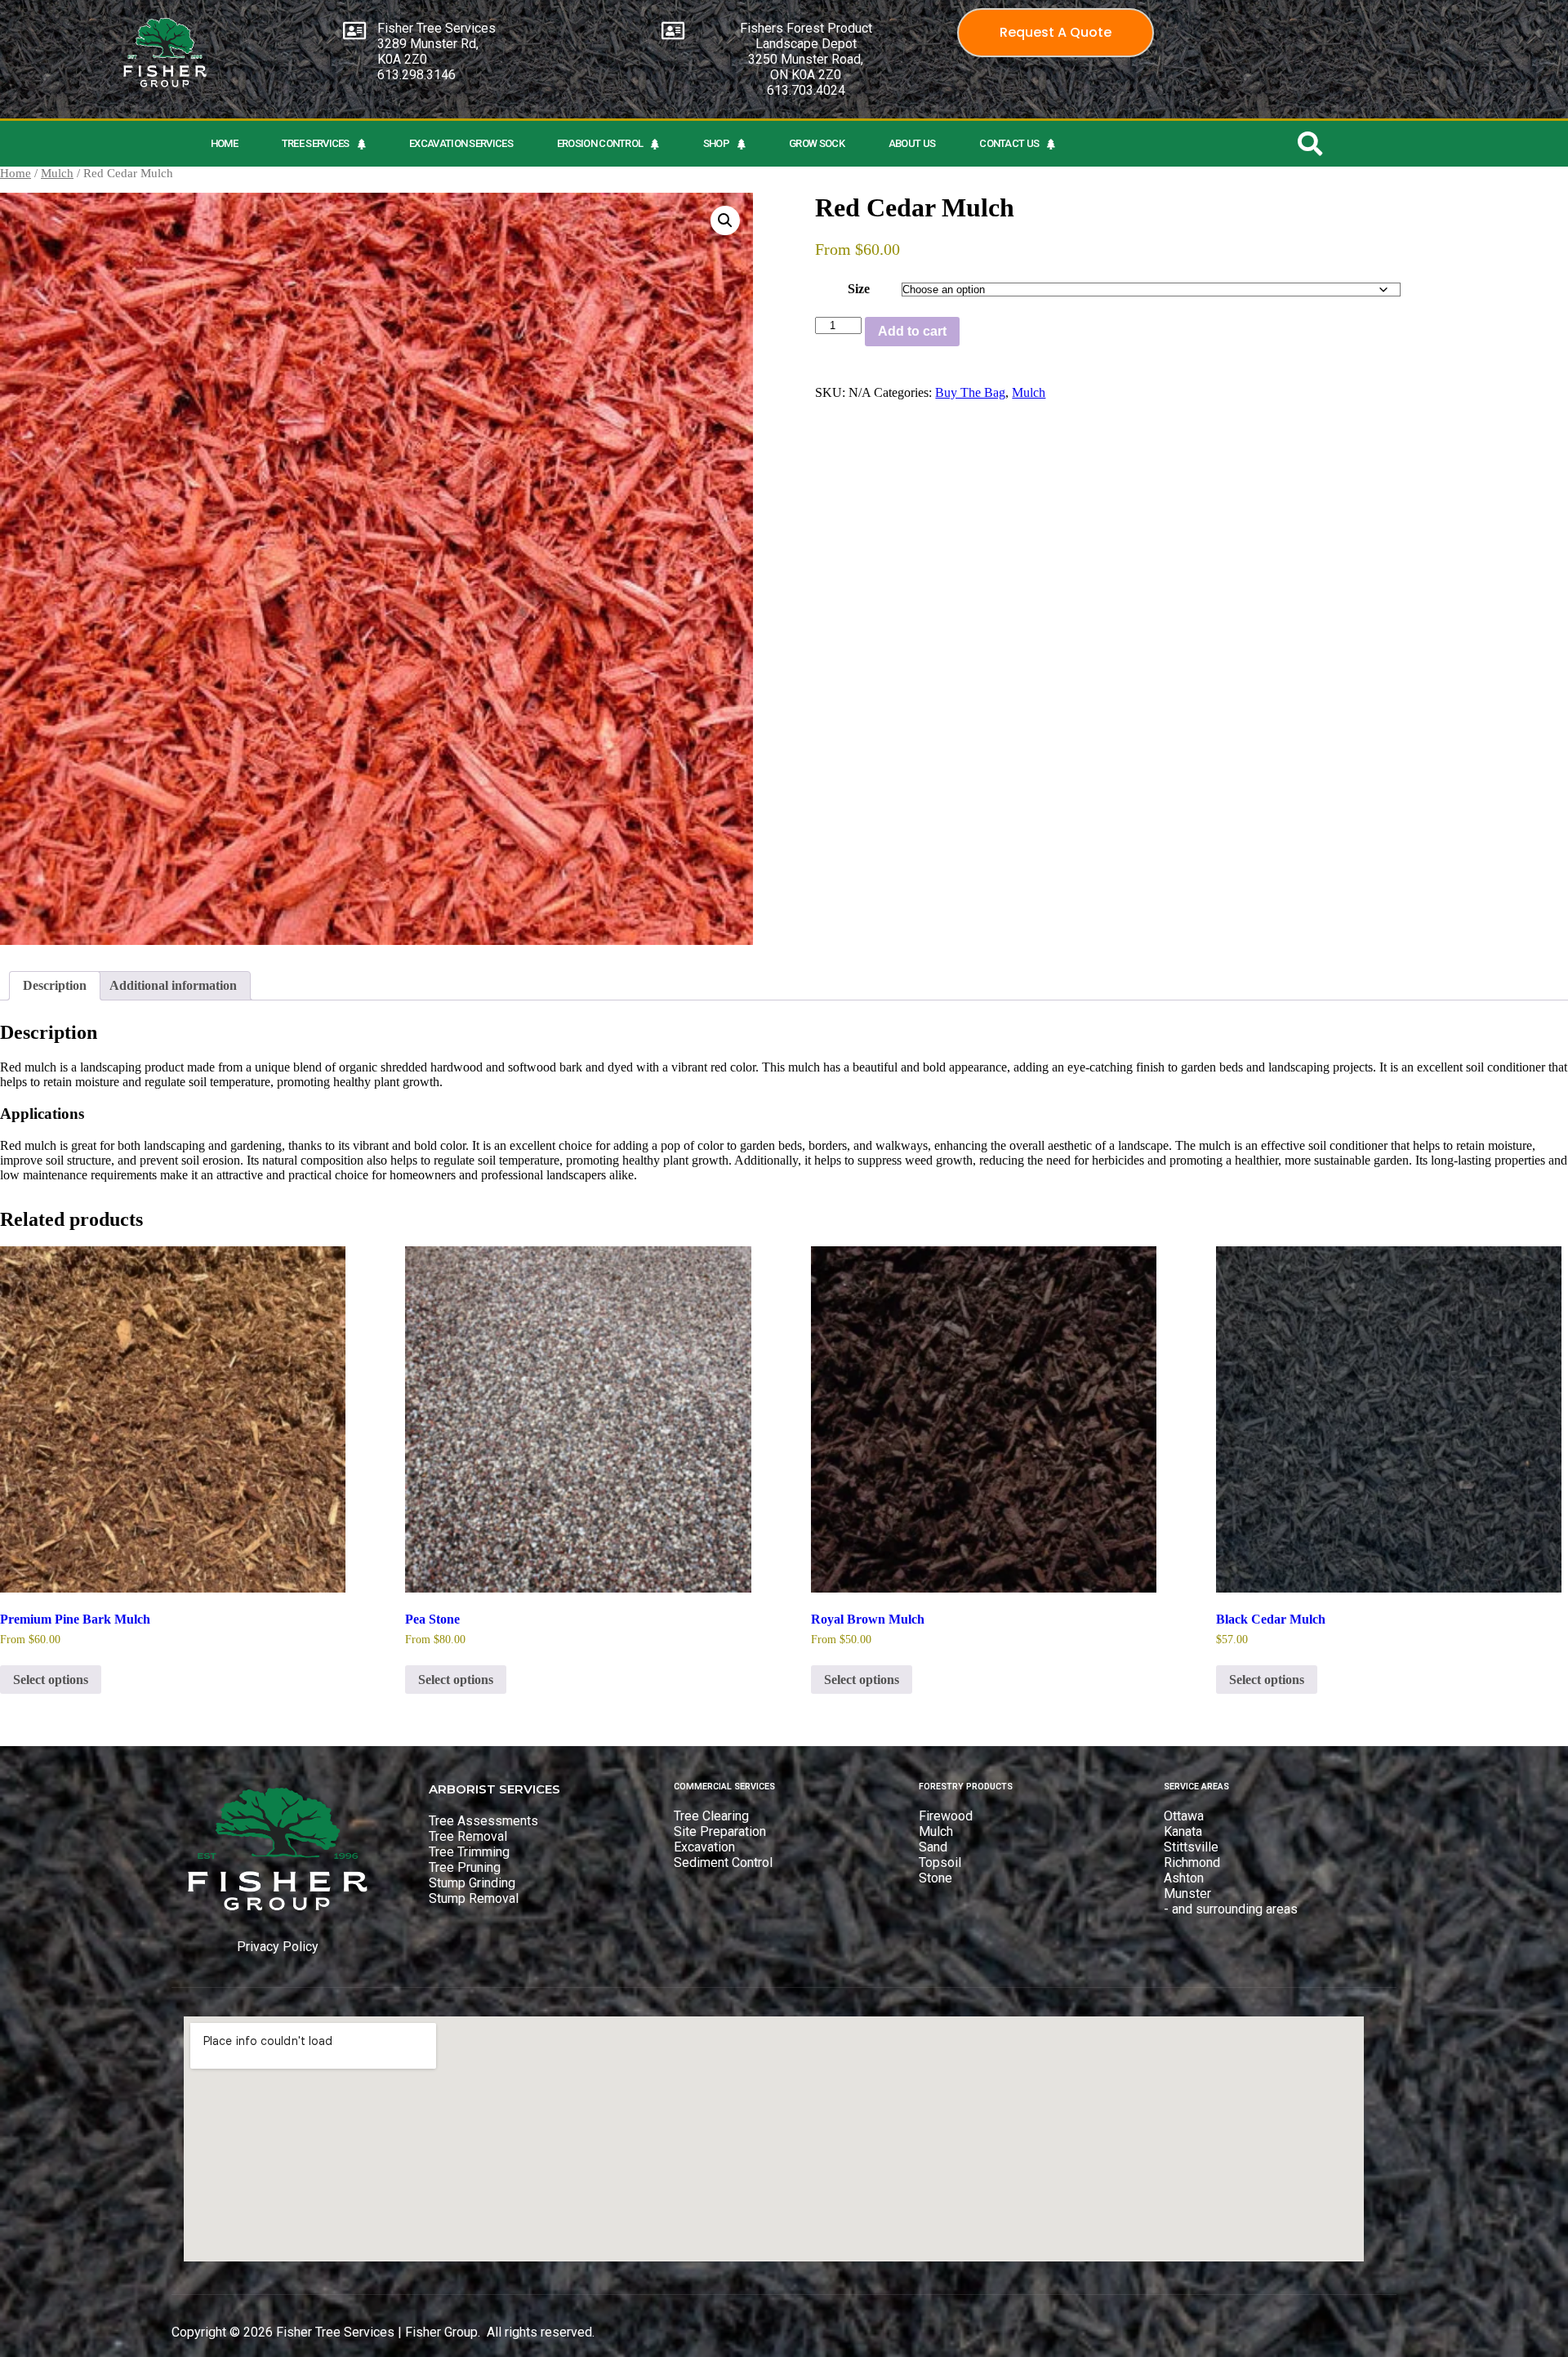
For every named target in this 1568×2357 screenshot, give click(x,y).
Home (224, 143)
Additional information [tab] (173, 985)
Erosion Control (600, 143)
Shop (716, 143)
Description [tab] (55, 985)
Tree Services (316, 143)
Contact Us (1009, 143)
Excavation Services (461, 143)
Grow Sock (817, 143)
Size (859, 289)
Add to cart (912, 331)
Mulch (57, 173)
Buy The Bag (970, 392)
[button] (725, 221)
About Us (912, 143)
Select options (51, 1680)
